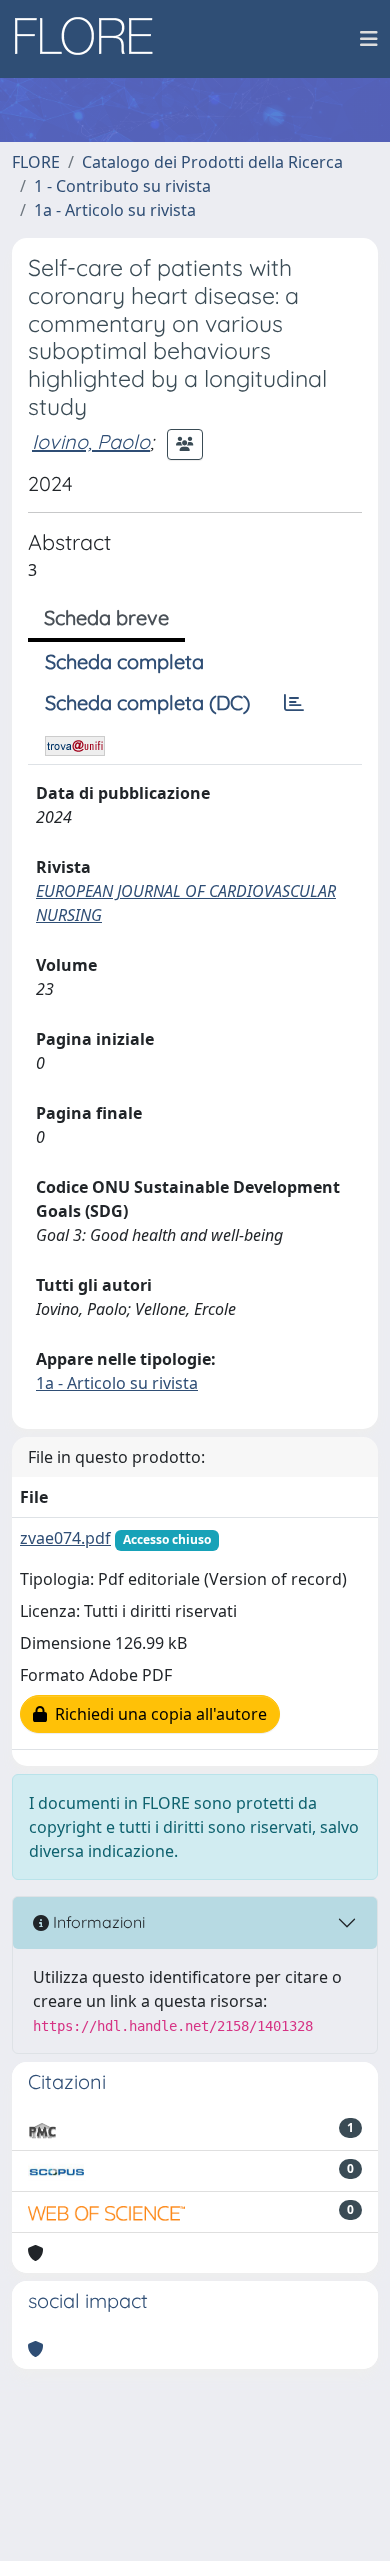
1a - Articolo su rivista (115, 210)
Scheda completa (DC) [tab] (147, 702)
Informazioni (97, 1922)
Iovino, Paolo (91, 441)
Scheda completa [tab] (124, 661)
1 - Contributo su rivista (122, 186)
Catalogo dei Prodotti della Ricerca (212, 162)
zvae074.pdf (65, 1538)
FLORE (36, 162)
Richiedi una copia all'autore (157, 1714)
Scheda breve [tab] (106, 617)
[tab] (294, 703)
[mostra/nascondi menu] (369, 39)
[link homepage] (91, 39)
